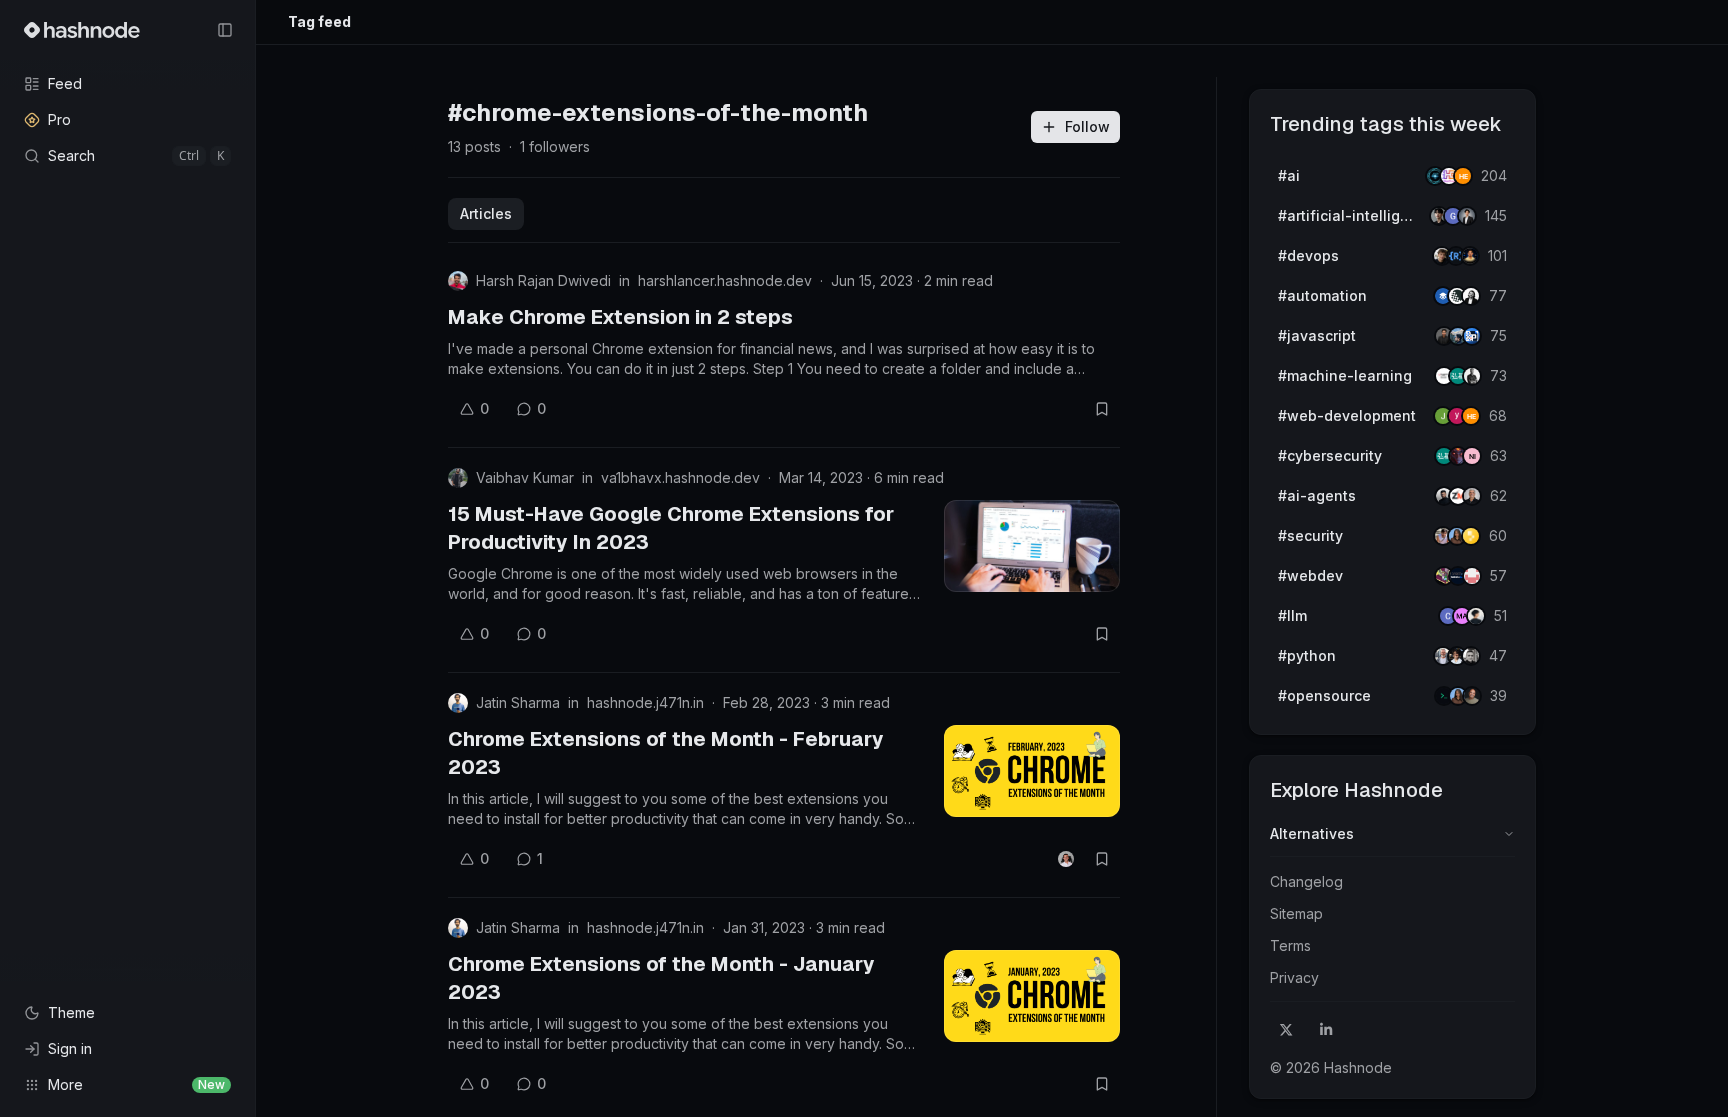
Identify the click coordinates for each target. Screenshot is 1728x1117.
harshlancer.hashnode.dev (725, 280)
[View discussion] (1066, 859)
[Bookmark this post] (1102, 409)
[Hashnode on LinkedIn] (1326, 1030)
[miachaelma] (1476, 616)
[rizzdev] (1471, 656)
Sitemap (1296, 913)
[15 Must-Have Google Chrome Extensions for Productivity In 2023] (1032, 546)
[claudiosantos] (1472, 496)
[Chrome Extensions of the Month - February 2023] (1032, 771)
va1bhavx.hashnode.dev (680, 477)
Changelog (1306, 881)
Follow (1087, 126)
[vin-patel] (1472, 696)
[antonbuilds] (1471, 296)
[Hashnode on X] (1286, 1030)
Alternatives (1312, 833)
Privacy (1294, 977)
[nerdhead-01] (1463, 176)
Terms (1290, 945)
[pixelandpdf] (1472, 336)
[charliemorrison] (1472, 576)
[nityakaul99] (1472, 456)
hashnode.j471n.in (645, 702)
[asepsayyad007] (1470, 256)
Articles (486, 213)
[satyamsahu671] (1472, 376)
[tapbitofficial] (1471, 536)
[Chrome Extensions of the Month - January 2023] (1032, 996)
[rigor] (1471, 416)
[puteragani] (1467, 216)
